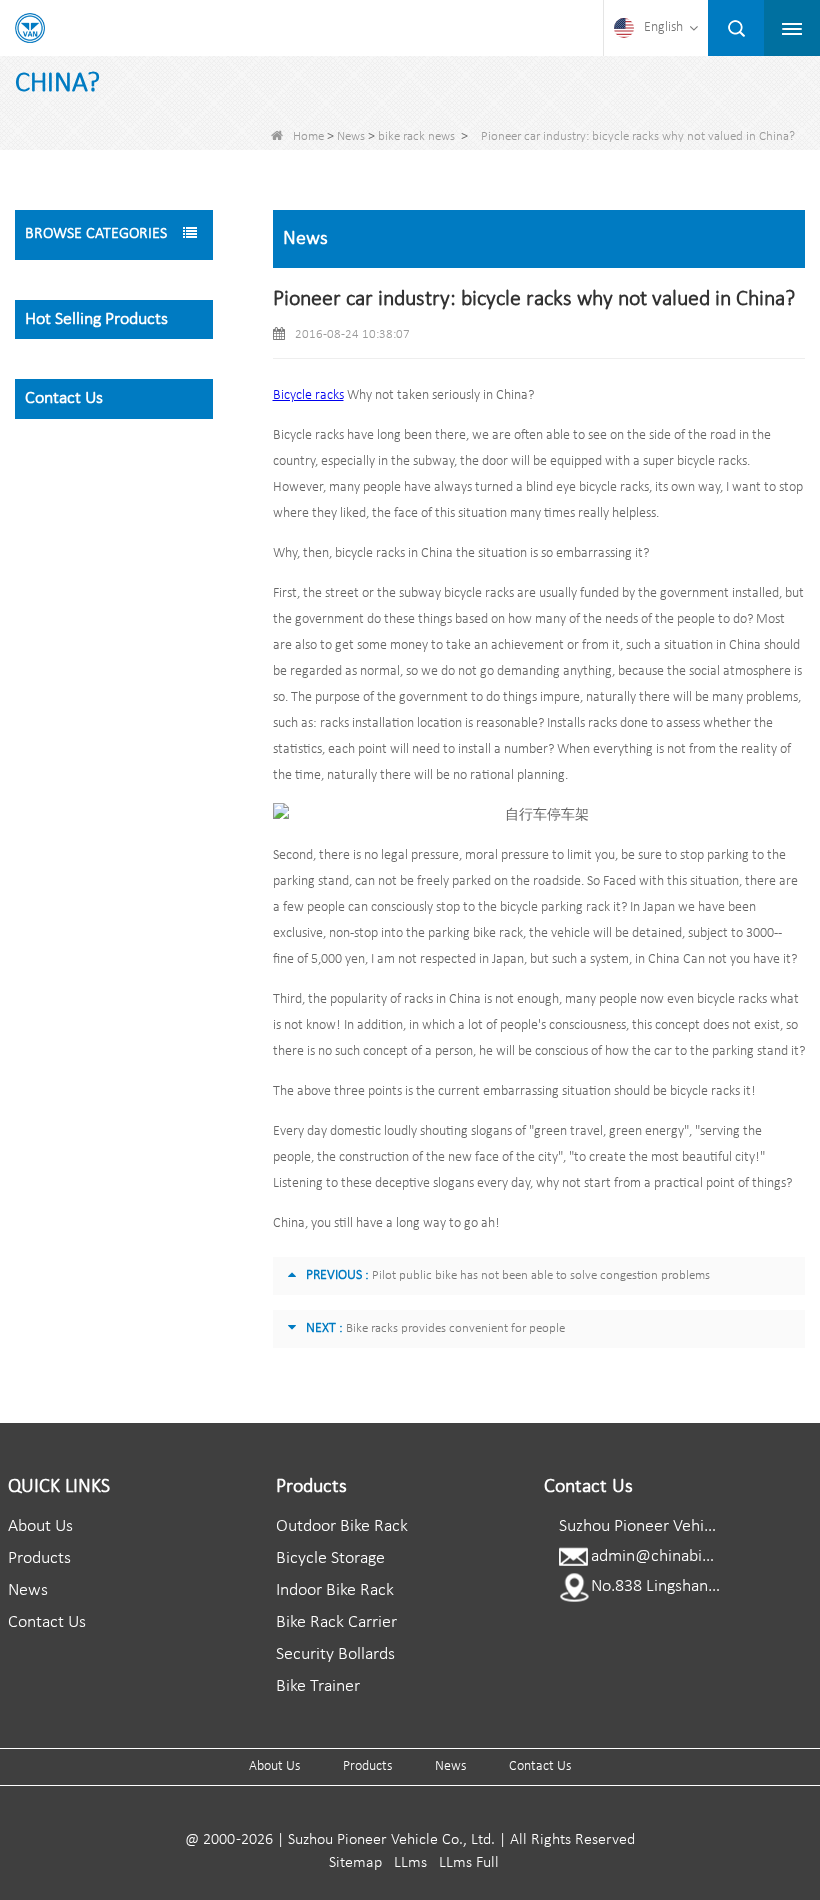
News (351, 136)
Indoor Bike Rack (335, 1590)
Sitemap (355, 1863)
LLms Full (469, 1863)
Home (308, 136)
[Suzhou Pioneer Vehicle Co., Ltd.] (30, 28)
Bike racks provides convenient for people (455, 1328)
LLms (410, 1863)
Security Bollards (335, 1654)
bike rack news (416, 136)
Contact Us (47, 1622)
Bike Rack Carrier (336, 1622)
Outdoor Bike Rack (342, 1526)
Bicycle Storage (330, 1558)
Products (39, 1558)
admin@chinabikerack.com (687, 1556)
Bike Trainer (318, 1686)
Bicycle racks (308, 395)
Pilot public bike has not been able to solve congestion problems (541, 1275)
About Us (40, 1526)
